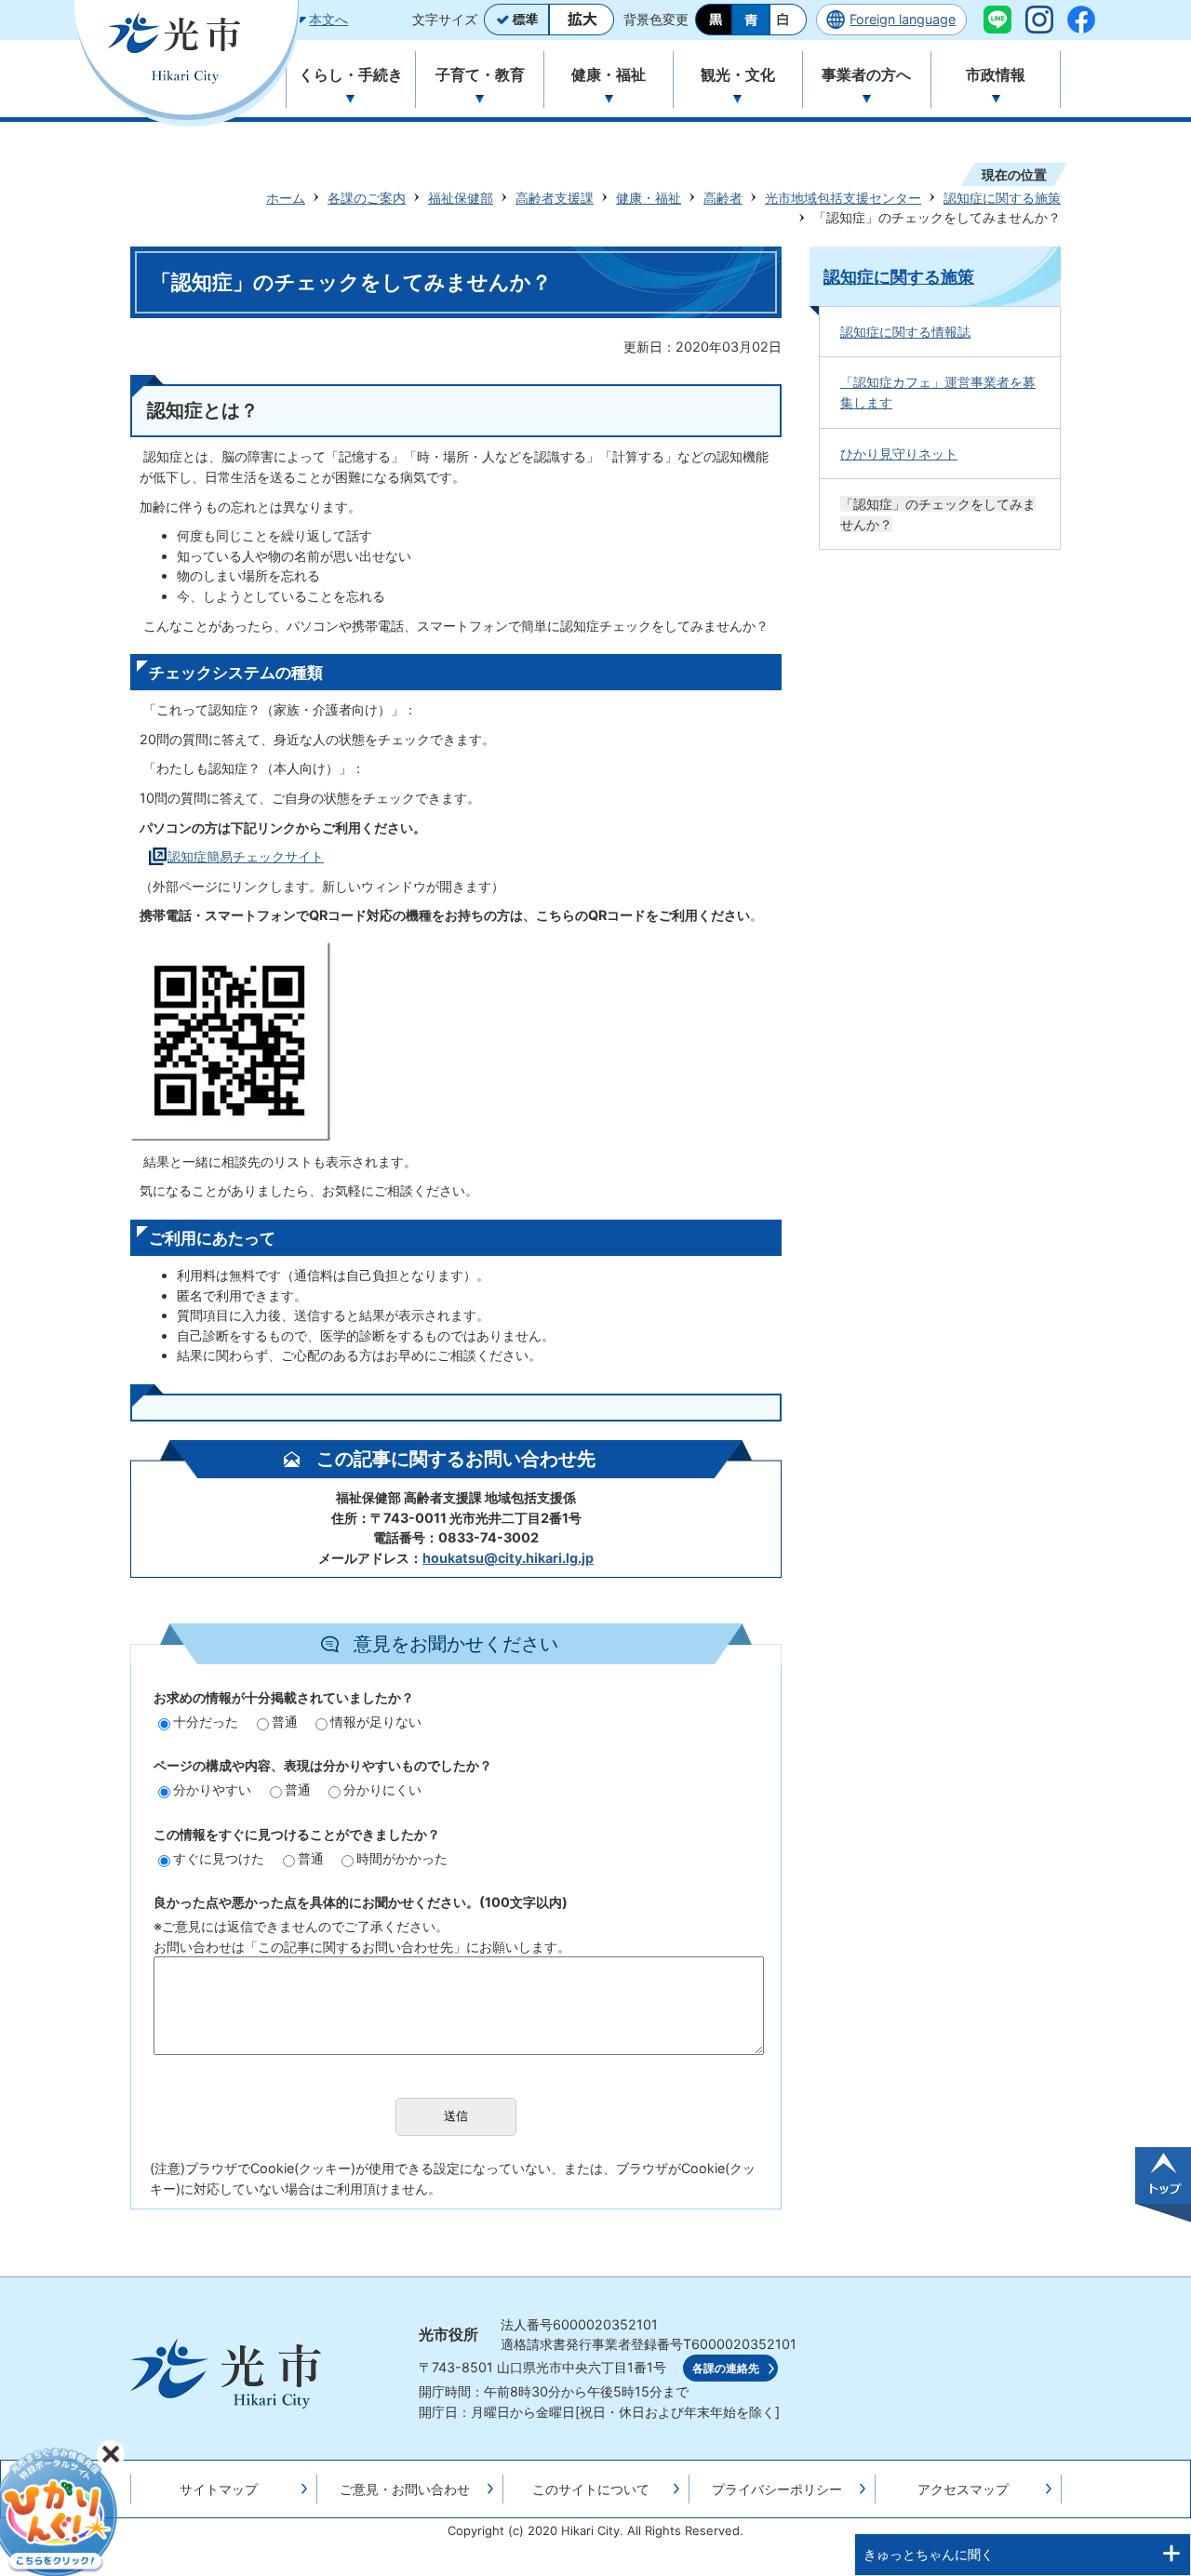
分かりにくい (382, 1789)
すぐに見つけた (219, 1858)
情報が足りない (376, 1722)
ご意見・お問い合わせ (405, 2489)
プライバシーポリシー (777, 2489)
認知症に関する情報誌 (905, 332)
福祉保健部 (461, 198)
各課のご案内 (367, 198)
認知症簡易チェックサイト (246, 856)
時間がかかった (402, 1858)
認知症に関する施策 (1002, 198)
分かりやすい (212, 1789)
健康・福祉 (649, 198)
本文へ (328, 19)
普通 (285, 1722)
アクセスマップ (963, 2489)
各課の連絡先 (726, 2369)
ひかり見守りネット (899, 454)
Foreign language (903, 19)
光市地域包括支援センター (843, 198)
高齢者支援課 (555, 198)
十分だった (206, 1722)
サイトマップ (219, 2489)
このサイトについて (591, 2489)
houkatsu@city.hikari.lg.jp (508, 1558)
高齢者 (723, 198)
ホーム (286, 198)
